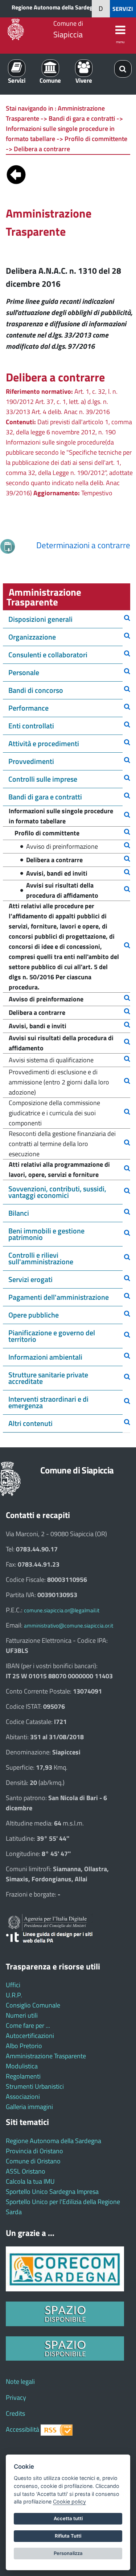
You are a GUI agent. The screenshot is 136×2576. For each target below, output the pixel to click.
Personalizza (68, 2553)
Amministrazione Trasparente (46, 2056)
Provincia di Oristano (34, 2151)
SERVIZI (123, 9)
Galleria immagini (29, 2107)
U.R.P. (14, 1995)
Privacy (16, 2397)
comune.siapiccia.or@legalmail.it (62, 1610)
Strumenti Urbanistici (35, 2086)
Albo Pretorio (24, 2046)
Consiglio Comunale (33, 2005)
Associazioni (23, 2097)
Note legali (20, 2381)
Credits (15, 2413)
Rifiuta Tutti (68, 2536)
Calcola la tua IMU (30, 2181)
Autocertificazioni (30, 2036)
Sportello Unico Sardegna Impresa (52, 2192)
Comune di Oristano (33, 2161)
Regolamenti (23, 2076)
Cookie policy (69, 2501)
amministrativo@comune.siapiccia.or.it (69, 1626)
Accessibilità (22, 2429)
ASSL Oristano (26, 2171)
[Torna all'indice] (16, 173)
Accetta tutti (68, 2518)
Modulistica (22, 2066)
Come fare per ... (28, 2025)
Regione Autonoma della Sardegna (55, 7)
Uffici (13, 1985)
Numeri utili (22, 2015)
